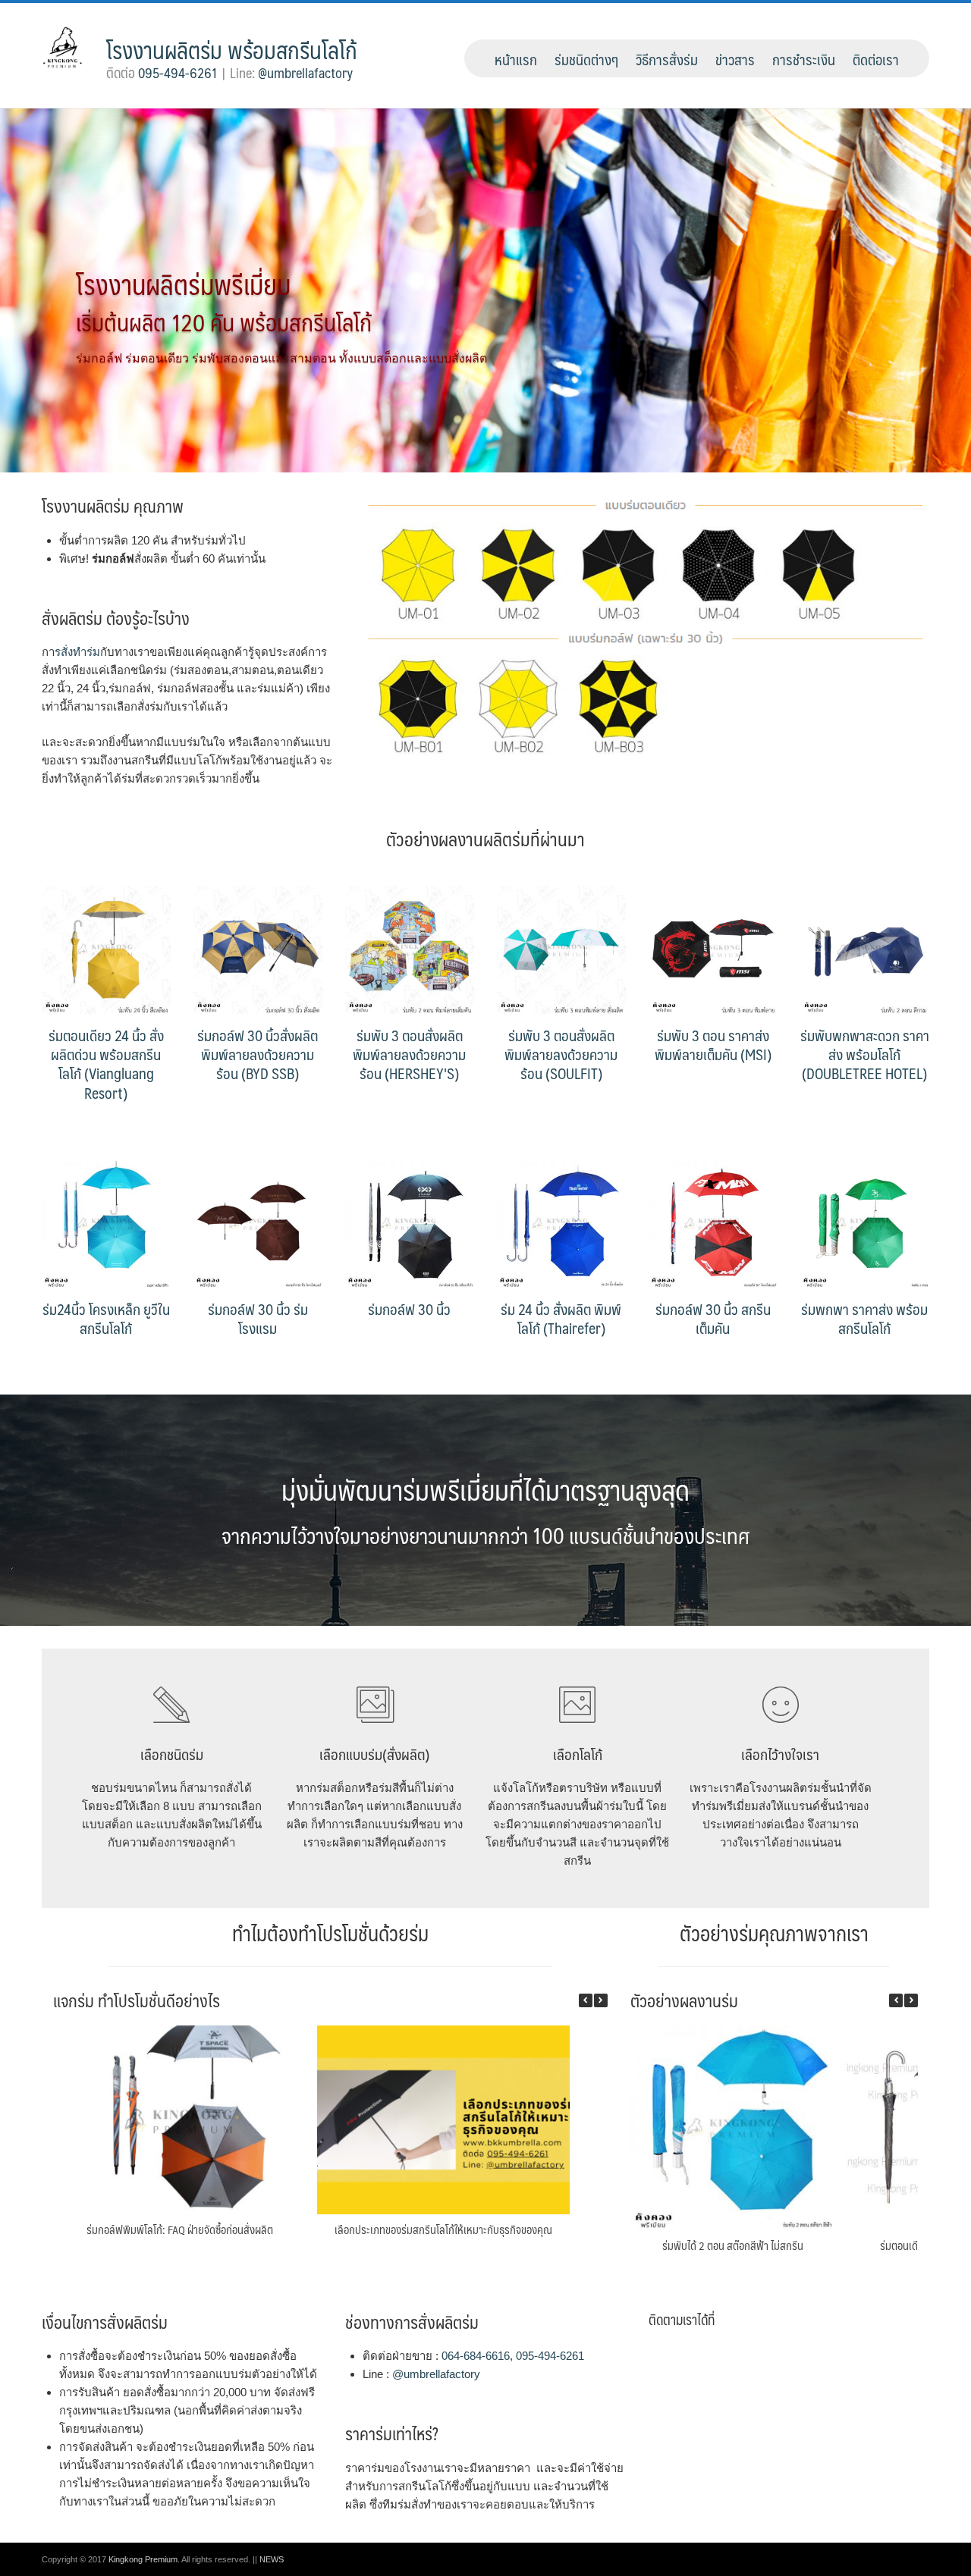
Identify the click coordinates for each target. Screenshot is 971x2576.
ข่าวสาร (735, 59)
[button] (601, 2000)
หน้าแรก (516, 59)
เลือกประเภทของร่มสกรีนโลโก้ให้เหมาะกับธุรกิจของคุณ (443, 2229)
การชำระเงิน (804, 59)
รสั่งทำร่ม (77, 652)
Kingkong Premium (143, 2559)
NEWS (272, 2559)
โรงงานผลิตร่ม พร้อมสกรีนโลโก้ (232, 50)
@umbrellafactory (305, 73)
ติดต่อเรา (876, 59)
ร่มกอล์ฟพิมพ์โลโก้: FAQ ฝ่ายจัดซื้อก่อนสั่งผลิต (180, 2229)
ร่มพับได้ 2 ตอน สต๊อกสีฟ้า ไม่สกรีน (733, 2245)
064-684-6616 (476, 2356)
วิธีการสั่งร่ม (667, 59)
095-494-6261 (178, 73)
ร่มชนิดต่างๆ (586, 59)
